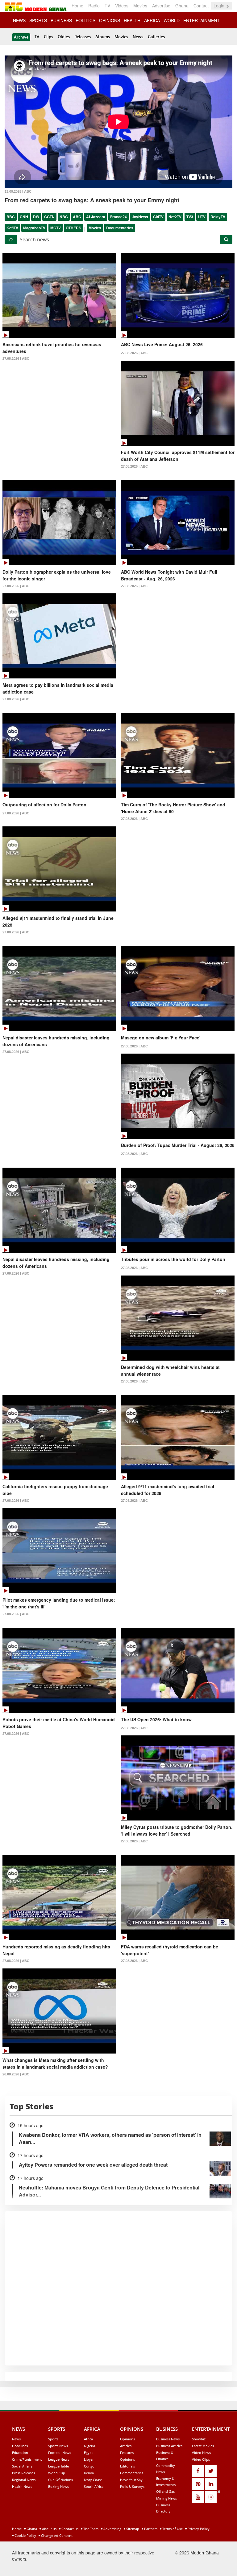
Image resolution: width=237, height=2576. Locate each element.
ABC (77, 217)
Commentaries (132, 2473)
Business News (168, 2439)
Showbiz (199, 2439)
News (138, 37)
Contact (201, 6)
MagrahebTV (34, 228)
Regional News (24, 2480)
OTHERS (73, 228)
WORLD (172, 20)
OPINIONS (110, 20)
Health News (22, 2486)
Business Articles (169, 2446)
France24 (118, 217)
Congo (89, 2466)
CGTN (49, 217)
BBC (11, 217)
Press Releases (23, 2473)
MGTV (56, 228)
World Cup (57, 2473)
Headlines (20, 2446)
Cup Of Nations (60, 2480)
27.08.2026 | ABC (16, 358)
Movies (140, 6)
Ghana (182, 6)
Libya (88, 2459)
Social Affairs (22, 2466)
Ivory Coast (93, 2480)
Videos (122, 6)
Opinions (127, 2439)
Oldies (64, 37)
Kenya (89, 2473)
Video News (201, 2453)
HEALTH (132, 20)
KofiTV (12, 228)
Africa (88, 2439)
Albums (103, 37)
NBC (64, 217)
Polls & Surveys (132, 2486)
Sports (53, 2439)
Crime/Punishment (27, 2459)
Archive (21, 37)
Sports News (58, 2446)
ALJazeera (96, 217)
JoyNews (140, 217)
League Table (58, 2466)
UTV (202, 217)
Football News (60, 2453)
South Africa (94, 2486)
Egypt (88, 2453)
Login (220, 6)
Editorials (127, 2466)
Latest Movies (203, 2446)
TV (107, 6)
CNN (24, 217)
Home (77, 6)
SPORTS (38, 20)
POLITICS (85, 20)
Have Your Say (131, 2480)
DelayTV (218, 217)
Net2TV (175, 217)
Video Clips (201, 2459)
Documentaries (120, 228)
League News (59, 2459)
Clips (48, 37)
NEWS (19, 20)
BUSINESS (61, 20)
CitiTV (158, 217)
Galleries (156, 37)
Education (20, 2453)
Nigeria (89, 2446)
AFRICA (152, 20)
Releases (83, 37)
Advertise (161, 6)
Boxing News (58, 2486)
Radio (94, 6)
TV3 (190, 217)
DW (36, 217)
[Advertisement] (116, 2532)
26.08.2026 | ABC (16, 2074)
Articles (126, 2446)
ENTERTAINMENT (202, 20)
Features (127, 2453)
